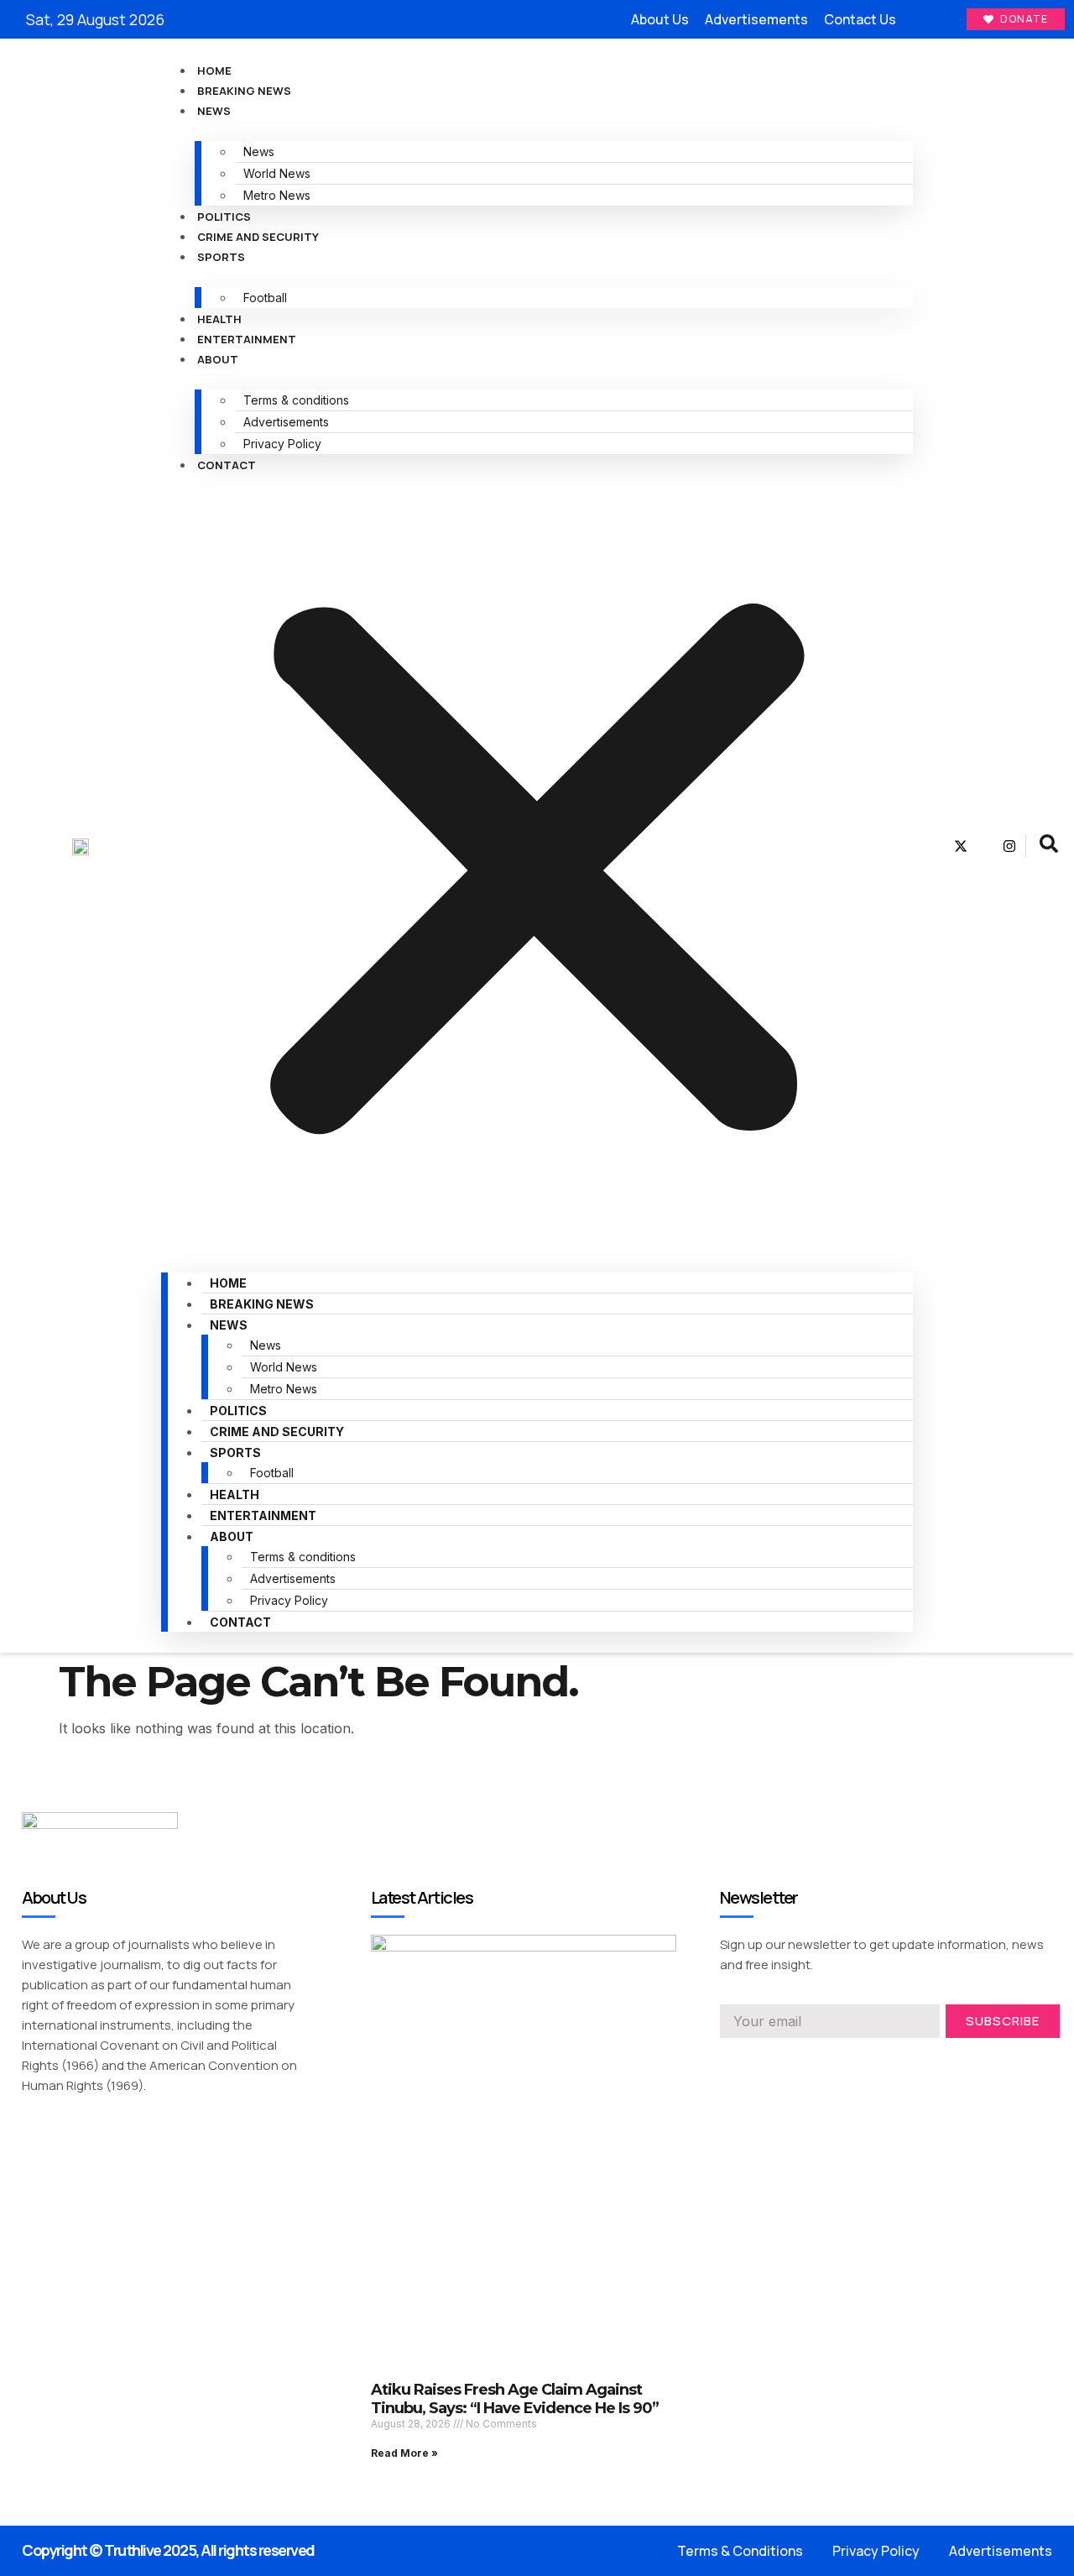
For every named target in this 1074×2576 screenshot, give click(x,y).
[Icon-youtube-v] (985, 846)
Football (265, 298)
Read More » (404, 2453)
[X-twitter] (961, 846)
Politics (224, 217)
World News (277, 173)
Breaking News (244, 91)
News (214, 111)
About (218, 359)
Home (214, 71)
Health (219, 319)
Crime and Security (258, 237)
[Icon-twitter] (757, 2061)
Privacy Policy (282, 444)
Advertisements (286, 422)
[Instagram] (1009, 846)
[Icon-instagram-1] (787, 2061)
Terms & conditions (296, 400)
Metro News (277, 195)
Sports (221, 257)
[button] (537, 863)
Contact (227, 465)
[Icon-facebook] (936, 846)
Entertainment (247, 339)
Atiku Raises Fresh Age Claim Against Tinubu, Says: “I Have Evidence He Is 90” (515, 2399)
